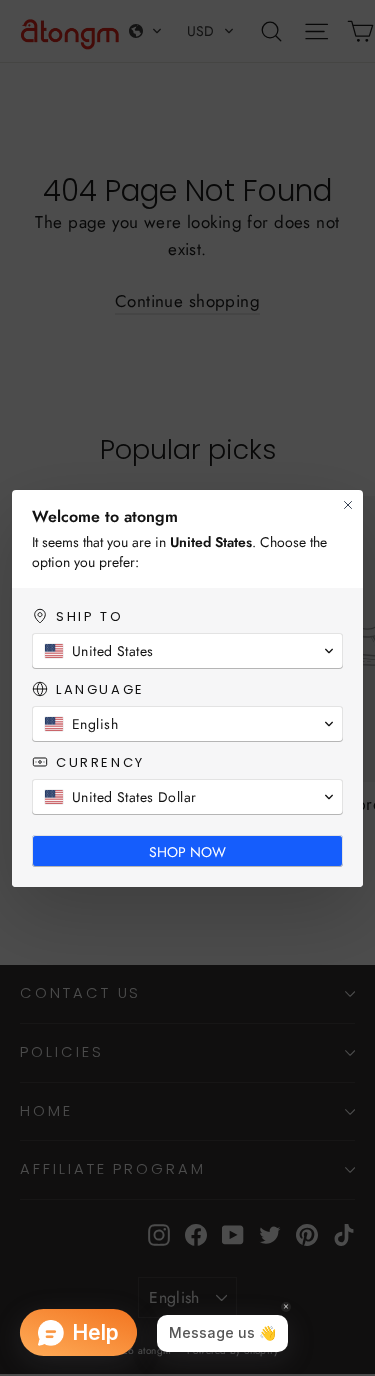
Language (100, 689)
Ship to (89, 616)
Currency (100, 762)
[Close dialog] (348, 505)
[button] (187, 651)
